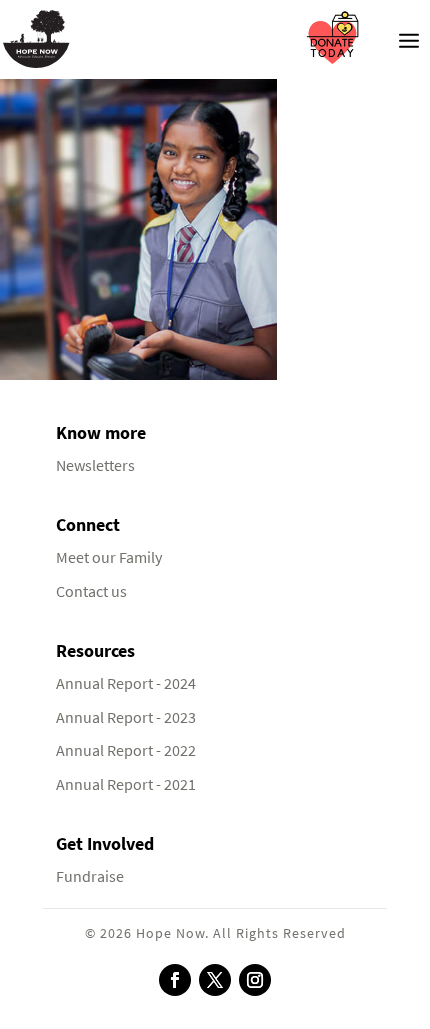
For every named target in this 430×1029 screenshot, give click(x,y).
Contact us (91, 591)
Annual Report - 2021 (126, 784)
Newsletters (95, 465)
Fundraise (90, 876)
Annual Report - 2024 (126, 683)
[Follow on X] (215, 980)
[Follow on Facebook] (175, 980)
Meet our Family (109, 557)
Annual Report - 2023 (126, 717)
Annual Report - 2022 (126, 750)
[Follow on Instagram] (255, 980)
